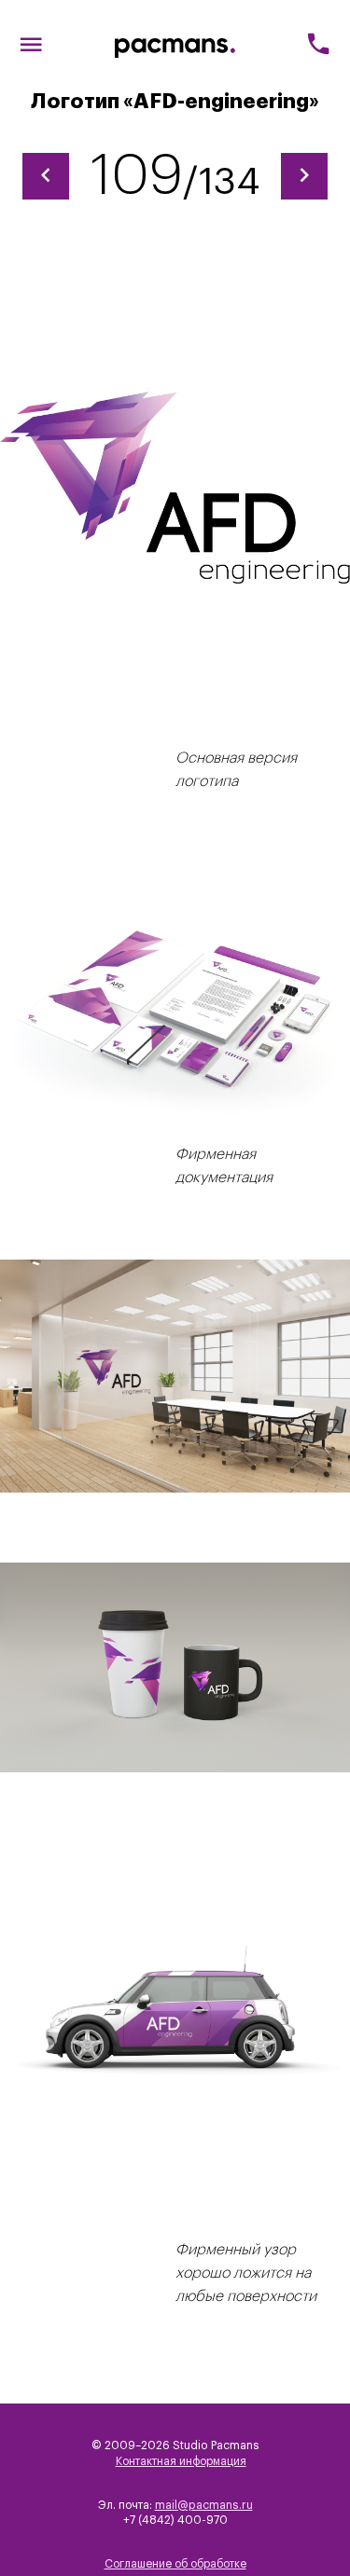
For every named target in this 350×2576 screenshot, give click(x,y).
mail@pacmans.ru (204, 2505)
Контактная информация (181, 2461)
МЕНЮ (31, 47)
